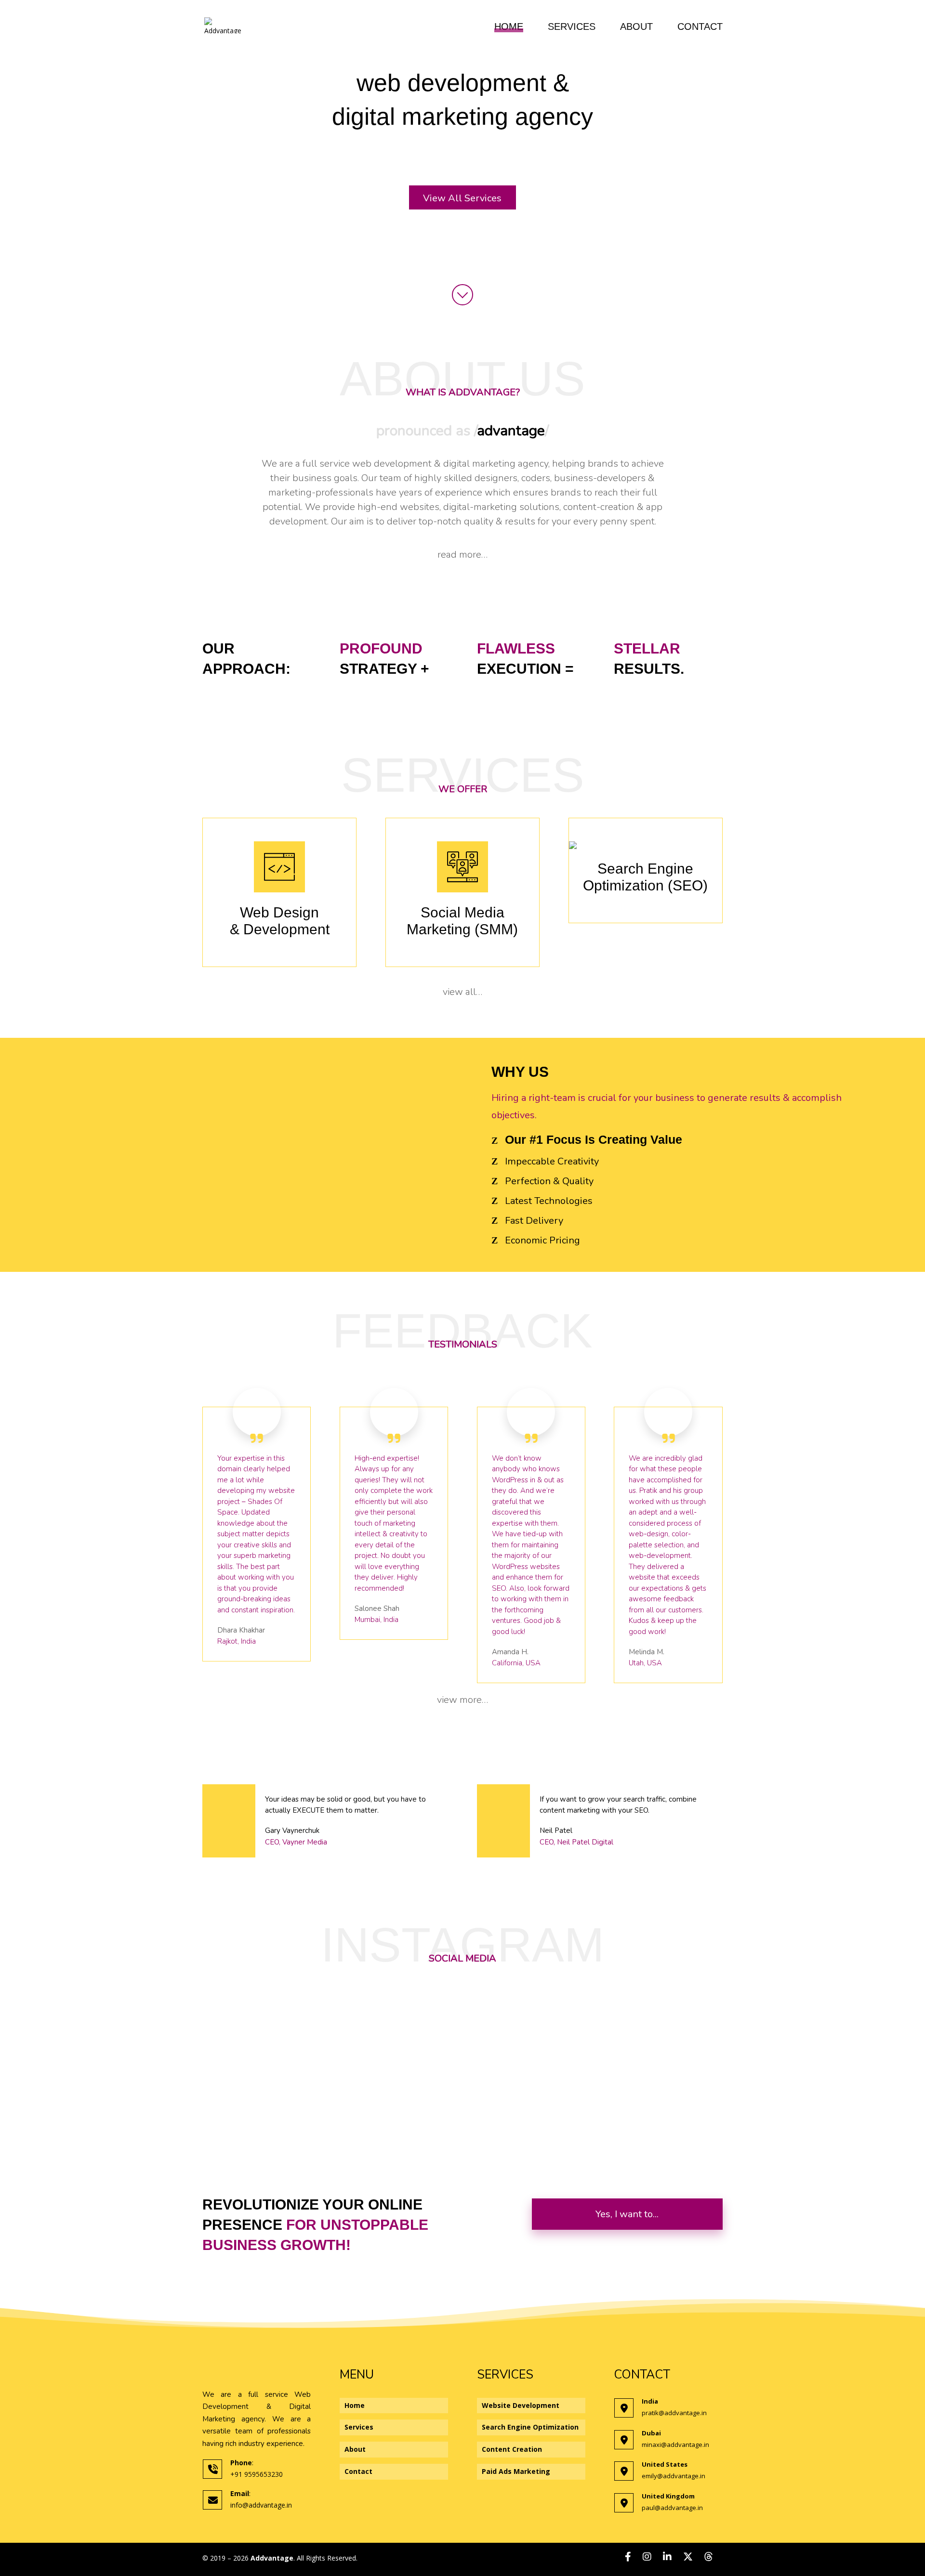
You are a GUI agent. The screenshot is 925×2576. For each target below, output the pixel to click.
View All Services (462, 198)
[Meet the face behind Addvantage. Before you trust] (285, 2069)
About (636, 27)
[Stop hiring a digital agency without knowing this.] (635, 2057)
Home (509, 27)
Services (572, 27)
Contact (700, 27)
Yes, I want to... (627, 2214)
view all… (462, 992)
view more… (462, 1700)
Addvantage (272, 2558)
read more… (462, 555)
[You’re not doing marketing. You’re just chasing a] (460, 2046)
